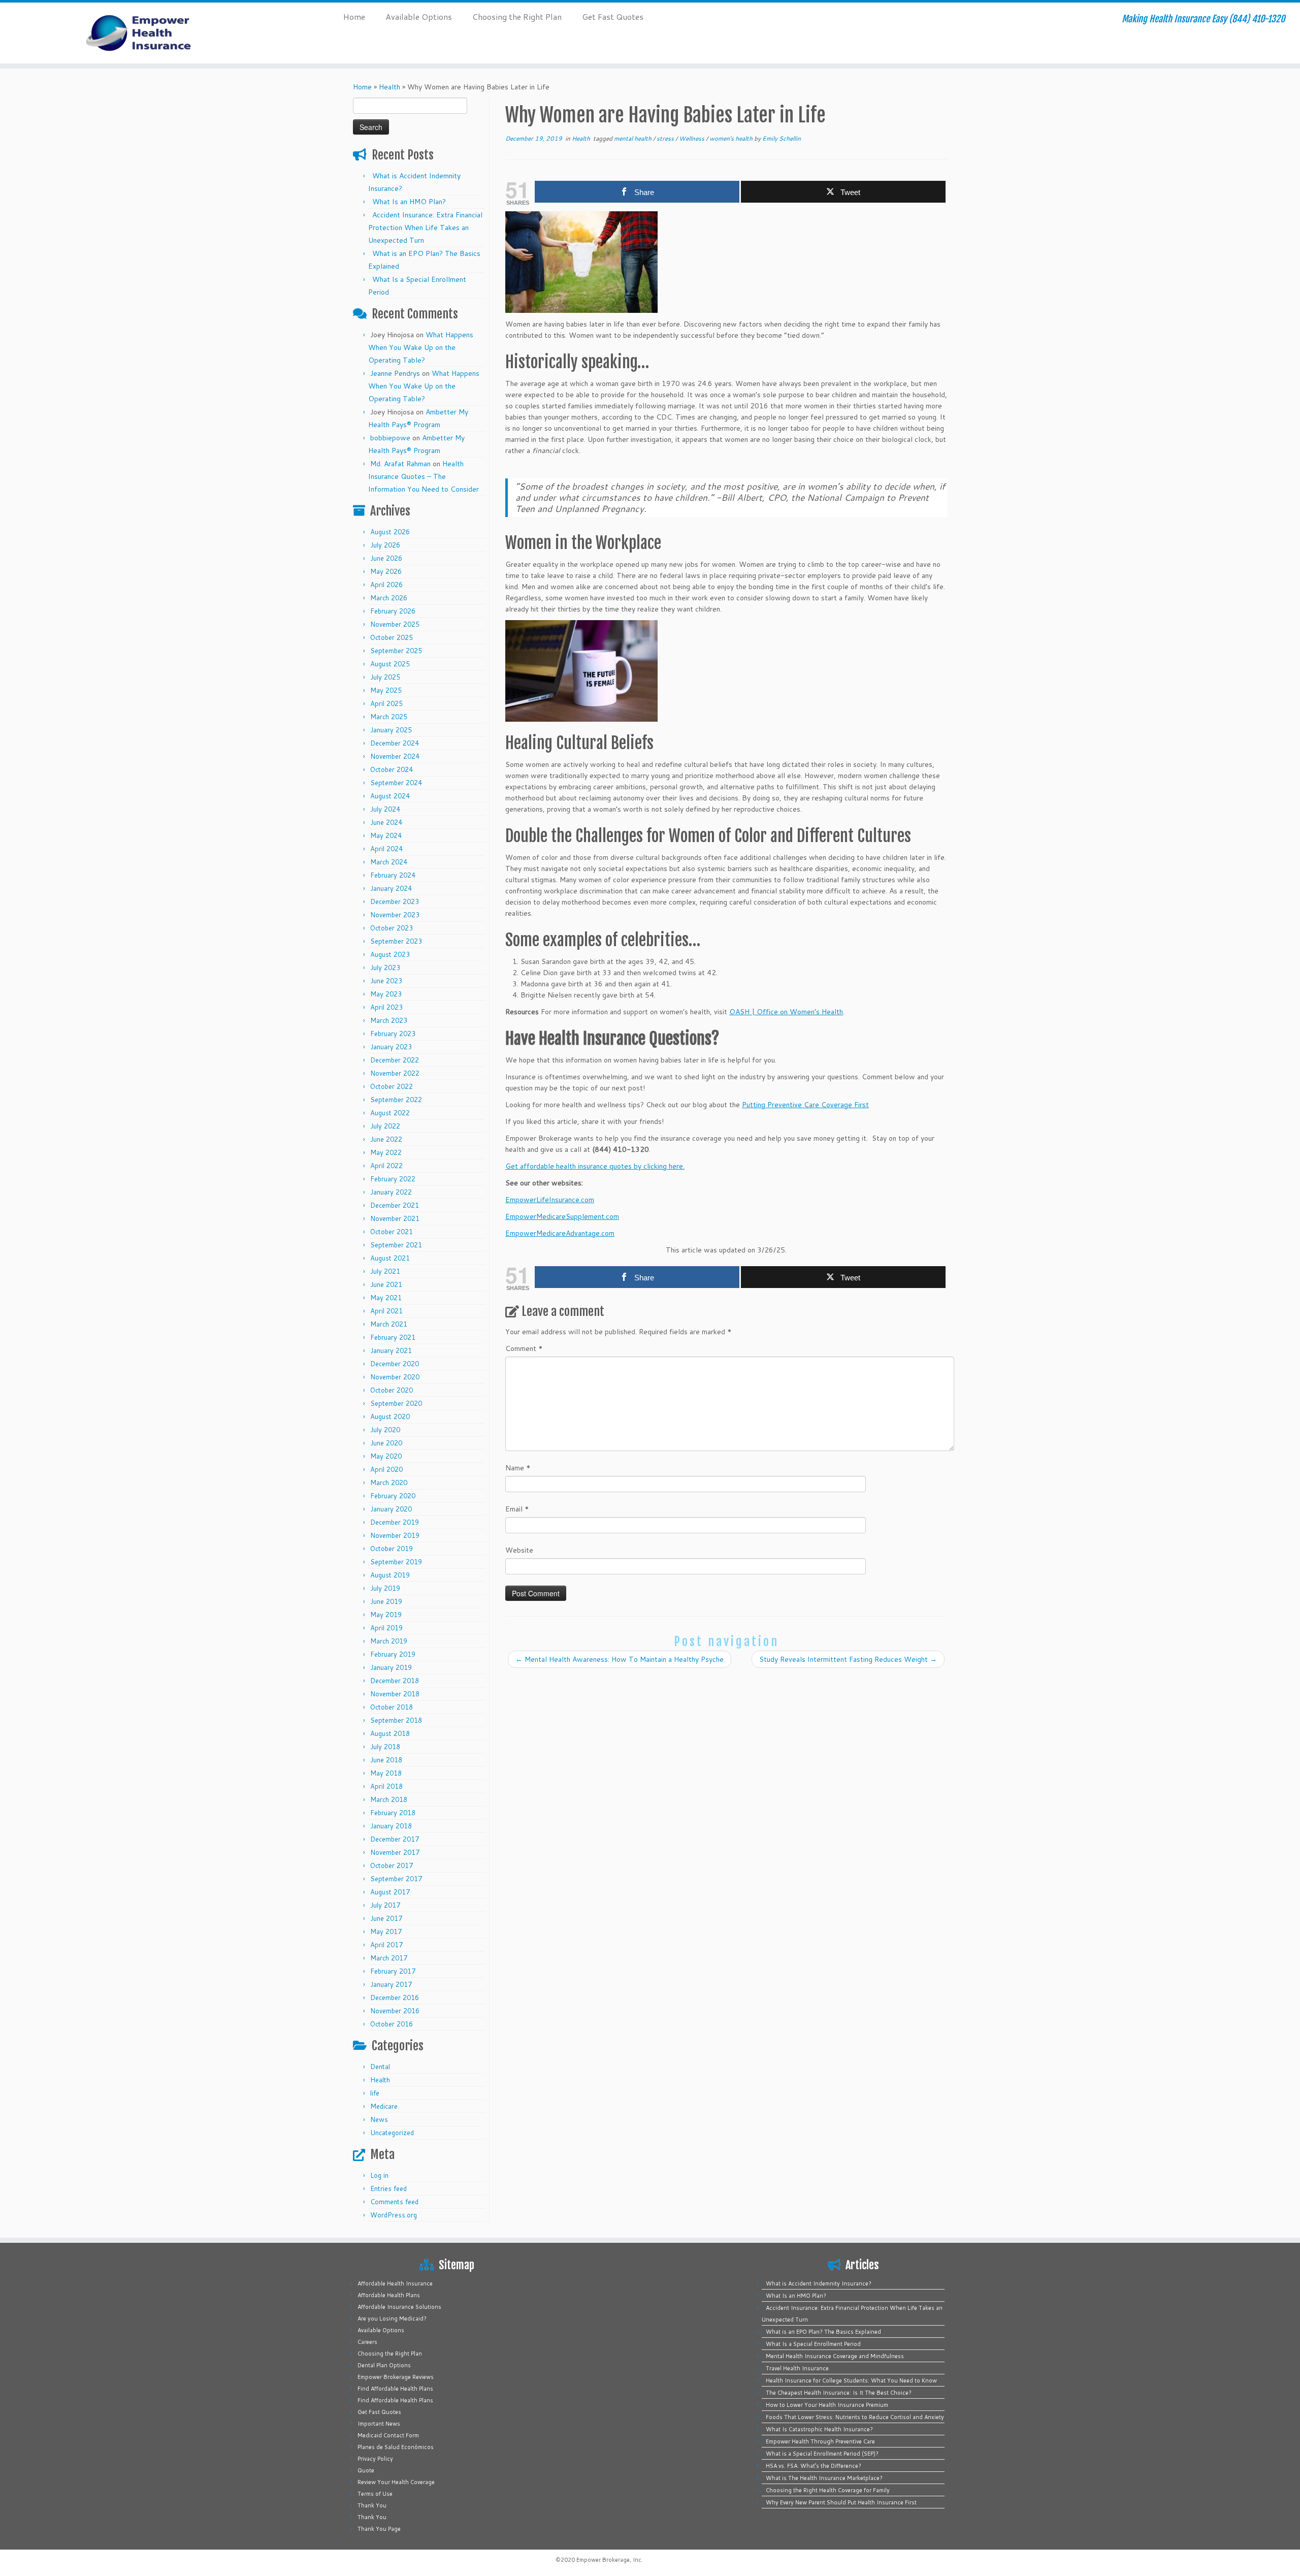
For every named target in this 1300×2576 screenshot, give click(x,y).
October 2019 (392, 1549)
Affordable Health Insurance (395, 2283)
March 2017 (389, 1958)
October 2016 (392, 2024)
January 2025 (391, 730)
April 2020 (386, 1469)
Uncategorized (392, 2133)
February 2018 (393, 1813)
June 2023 (386, 981)
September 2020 (396, 1403)
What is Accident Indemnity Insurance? (819, 2283)
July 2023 (385, 968)
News (379, 2119)
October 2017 (392, 1865)
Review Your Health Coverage (396, 2482)
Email (517, 1509)
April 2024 (386, 849)
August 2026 (390, 532)
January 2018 (391, 1826)
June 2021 (386, 1284)
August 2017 (390, 1892)
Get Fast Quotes (613, 17)
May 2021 (386, 1298)
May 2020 (386, 1456)
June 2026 (386, 558)
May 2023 (386, 994)
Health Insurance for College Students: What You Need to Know (851, 2380)
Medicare (384, 2106)
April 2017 (386, 1945)
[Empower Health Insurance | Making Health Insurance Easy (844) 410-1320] (150, 33)
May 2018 (386, 1773)
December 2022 (395, 1060)
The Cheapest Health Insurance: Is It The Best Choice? (839, 2393)
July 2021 (385, 1271)
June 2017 (386, 1918)
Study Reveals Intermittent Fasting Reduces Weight (848, 1659)
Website (519, 1550)
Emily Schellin (782, 138)
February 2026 (393, 611)
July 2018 (385, 1747)
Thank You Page (379, 2529)
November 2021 (395, 1218)
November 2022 (395, 1073)
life (375, 2093)
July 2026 (385, 545)
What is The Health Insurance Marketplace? (824, 2478)
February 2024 (393, 875)
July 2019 (385, 1588)
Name (518, 1468)
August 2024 (390, 796)
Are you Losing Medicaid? (392, 2319)
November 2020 (395, 1377)
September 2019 (396, 1562)
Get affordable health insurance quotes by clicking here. (595, 1166)
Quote (366, 2470)
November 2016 (395, 2011)
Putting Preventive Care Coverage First (805, 1105)
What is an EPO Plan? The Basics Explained (823, 2332)
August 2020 (390, 1416)
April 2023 (386, 1007)
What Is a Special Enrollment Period (813, 2344)
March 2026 (389, 598)
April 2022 (386, 1166)
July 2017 (385, 1905)
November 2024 (395, 756)
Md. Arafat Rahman (400, 464)
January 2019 (391, 1667)
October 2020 (392, 1390)
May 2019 (386, 1615)
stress (666, 138)
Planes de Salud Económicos (396, 2447)
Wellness (692, 138)
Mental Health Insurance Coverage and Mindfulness (835, 2356)
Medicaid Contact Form (388, 2435)
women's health (732, 138)
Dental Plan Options (384, 2365)
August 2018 (390, 1733)
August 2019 (390, 1575)
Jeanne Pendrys (395, 373)
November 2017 (395, 1852)
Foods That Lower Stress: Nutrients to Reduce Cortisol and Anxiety (855, 2417)
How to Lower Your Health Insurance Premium (827, 2405)
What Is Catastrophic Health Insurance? (819, 2429)
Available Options (419, 17)
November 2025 (395, 624)
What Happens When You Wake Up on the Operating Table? (421, 347)
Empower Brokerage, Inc (609, 2560)
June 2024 (386, 822)
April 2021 (386, 1311)
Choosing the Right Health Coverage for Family (828, 2490)
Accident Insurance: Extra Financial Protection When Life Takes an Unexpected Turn (425, 228)
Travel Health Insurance (797, 2368)
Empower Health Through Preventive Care (820, 2441)
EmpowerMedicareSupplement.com (562, 1216)
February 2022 (393, 1179)
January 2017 (391, 1984)
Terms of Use (375, 2494)
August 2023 (390, 954)
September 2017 (396, 1879)
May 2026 (386, 571)
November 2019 (395, 1535)
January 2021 (391, 1350)
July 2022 (385, 1126)
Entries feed (388, 2188)
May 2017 (386, 1931)
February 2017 (393, 1971)
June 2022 (386, 1139)
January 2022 (391, 1192)
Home (354, 17)
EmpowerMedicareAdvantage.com (560, 1233)
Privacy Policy (375, 2459)
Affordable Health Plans (389, 2295)
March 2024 (389, 862)
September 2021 (396, 1245)
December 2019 (395, 1522)
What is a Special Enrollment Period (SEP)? (822, 2454)
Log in (379, 2175)
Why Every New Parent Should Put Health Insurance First (841, 2502)
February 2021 (393, 1337)
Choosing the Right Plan (517, 17)
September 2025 (396, 651)
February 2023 (393, 1034)
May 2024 (386, 835)
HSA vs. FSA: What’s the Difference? (814, 2466)
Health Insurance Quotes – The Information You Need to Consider (424, 476)
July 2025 (385, 677)
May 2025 (386, 690)
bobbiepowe (390, 438)
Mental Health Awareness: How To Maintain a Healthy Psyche (620, 1659)
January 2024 (391, 888)
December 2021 (395, 1205)
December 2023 (395, 901)
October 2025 (392, 637)
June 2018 (386, 1760)
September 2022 (396, 1100)
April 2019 (386, 1628)
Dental (380, 2067)
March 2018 (389, 1799)
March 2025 (389, 717)
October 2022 (392, 1086)
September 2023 (396, 941)
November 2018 (395, 1694)
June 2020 (386, 1443)
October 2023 (392, 928)
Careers (367, 2342)
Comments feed (394, 2202)
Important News (379, 2424)
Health (389, 87)
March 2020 (389, 1483)
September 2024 (396, 783)
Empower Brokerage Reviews (396, 2377)
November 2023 (395, 915)
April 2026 (386, 585)
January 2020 (391, 1509)
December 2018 (395, 1681)
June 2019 (386, 1601)
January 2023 (391, 1047)
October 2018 (392, 1707)
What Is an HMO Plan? (409, 202)
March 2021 (389, 1324)
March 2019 (389, 1641)
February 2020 (393, 1496)
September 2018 (396, 1720)
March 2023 (389, 1020)
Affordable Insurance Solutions (399, 2307)
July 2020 (385, 1430)
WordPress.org (394, 2215)
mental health (633, 138)
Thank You (372, 2505)
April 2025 (386, 703)
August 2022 (390, 1113)
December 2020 (395, 1364)
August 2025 (390, 664)
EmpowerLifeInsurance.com (550, 1200)
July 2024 (385, 809)
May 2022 (386, 1152)
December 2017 (395, 1839)
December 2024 (395, 743)
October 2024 (392, 769)
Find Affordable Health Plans (395, 2389)
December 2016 (395, 1998)
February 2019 (393, 1654)
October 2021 (392, 1232)
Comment (524, 1348)
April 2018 (386, 1786)
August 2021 (390, 1258)
